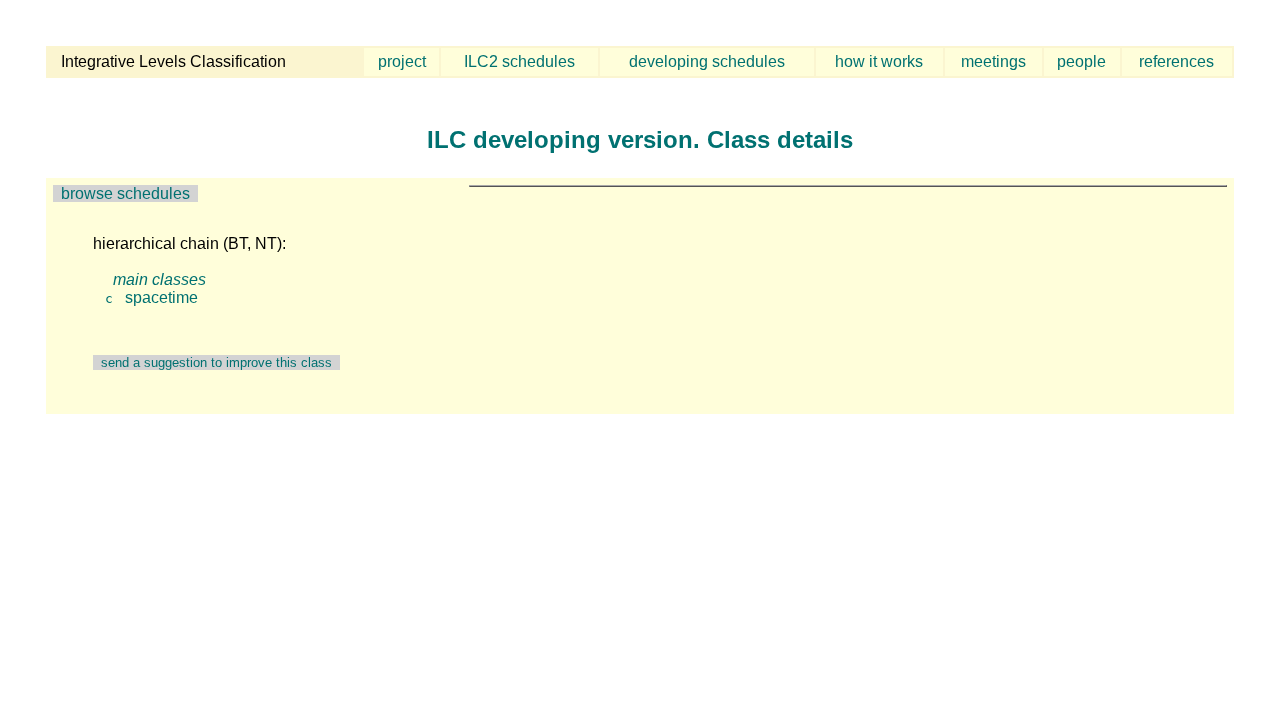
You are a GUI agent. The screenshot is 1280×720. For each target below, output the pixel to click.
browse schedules (125, 193)
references (1176, 61)
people (1081, 61)
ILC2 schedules (519, 61)
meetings (993, 61)
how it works (879, 61)
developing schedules (707, 61)
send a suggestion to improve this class (216, 362)
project (402, 61)
